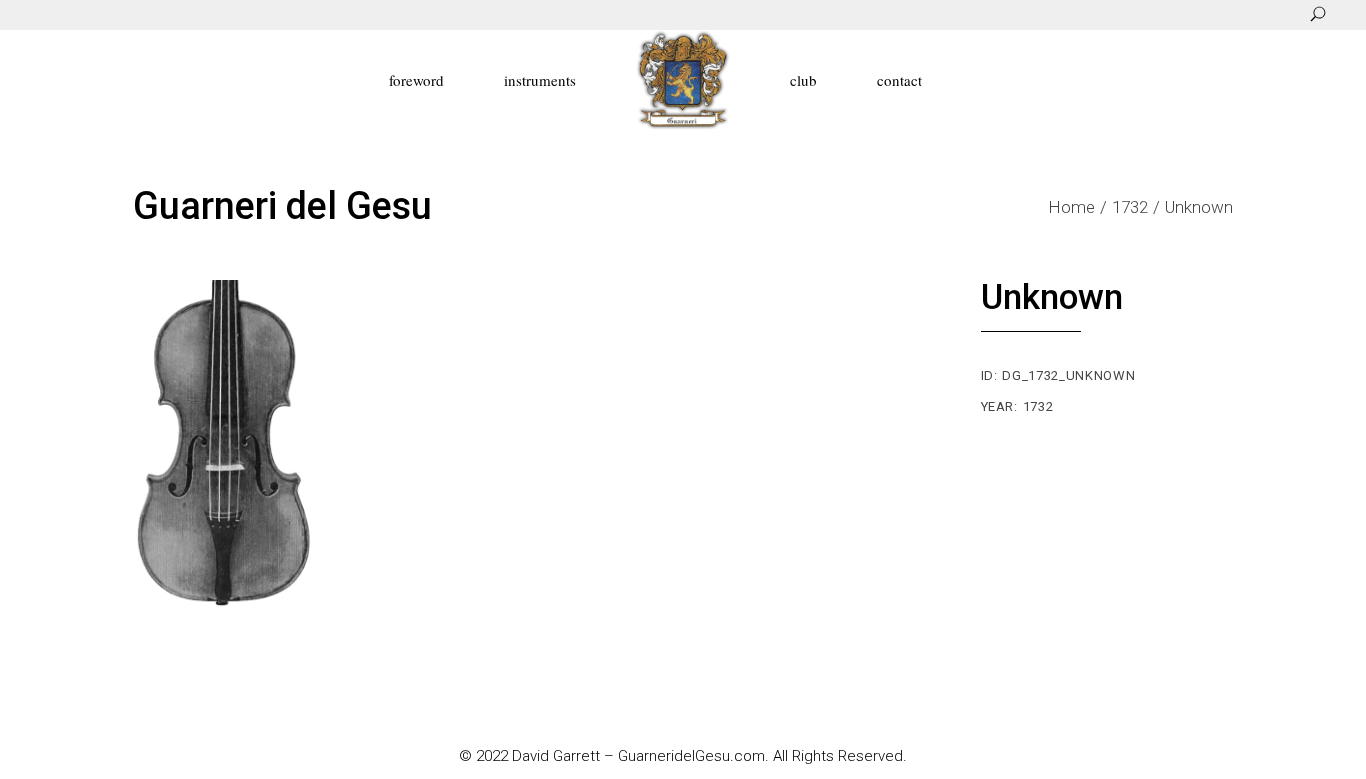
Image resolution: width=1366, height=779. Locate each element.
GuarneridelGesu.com (691, 756)
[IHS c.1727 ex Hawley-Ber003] (231, 444)
